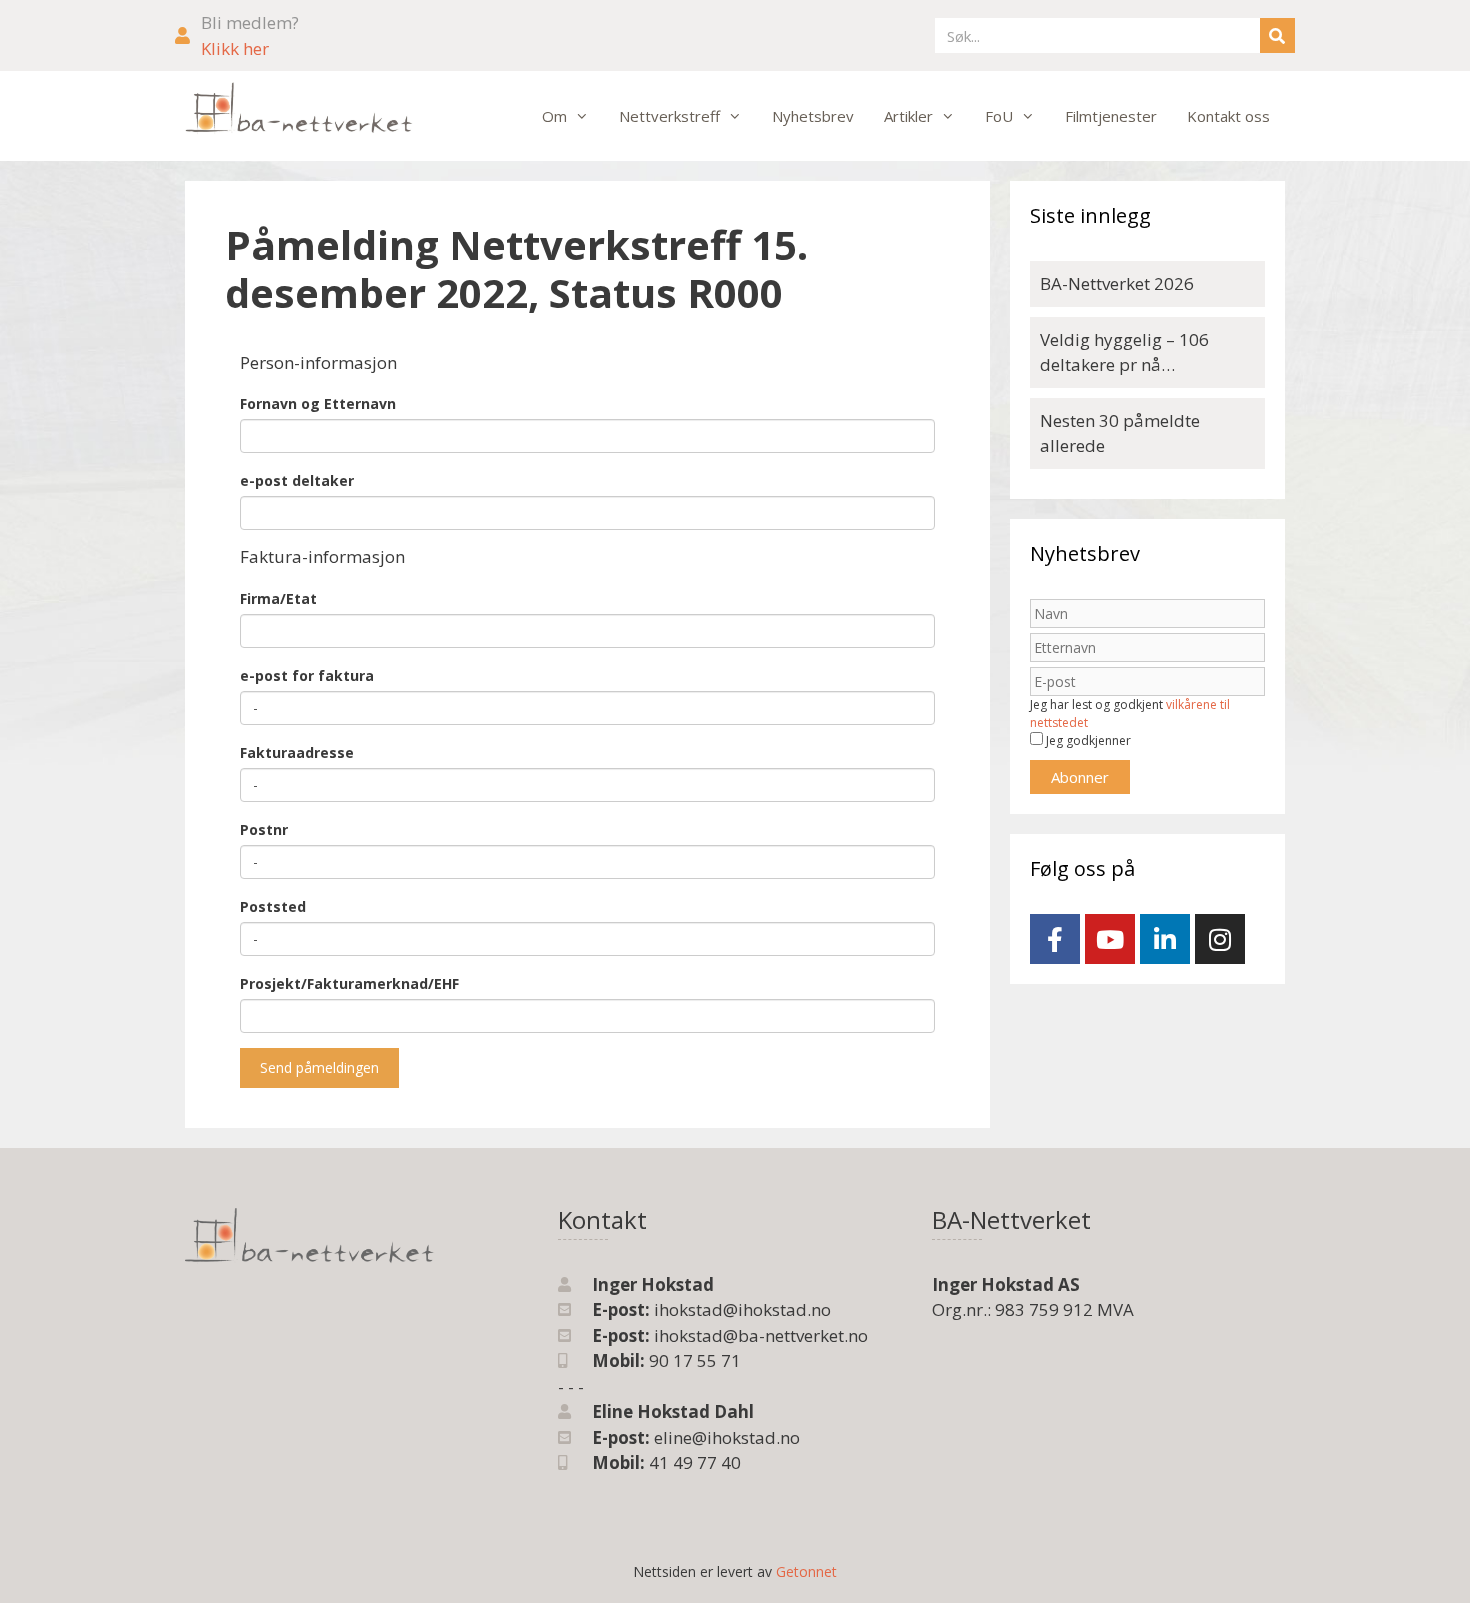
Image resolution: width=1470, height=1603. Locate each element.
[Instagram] (1220, 939)
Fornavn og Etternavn (318, 403)
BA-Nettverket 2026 (1117, 283)
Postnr (264, 829)
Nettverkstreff (669, 116)
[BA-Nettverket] (299, 108)
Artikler (908, 116)
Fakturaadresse (297, 752)
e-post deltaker (297, 480)
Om (554, 116)
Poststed (273, 906)
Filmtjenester (1111, 116)
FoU (999, 116)
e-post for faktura (307, 675)
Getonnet (806, 1571)
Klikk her (235, 48)
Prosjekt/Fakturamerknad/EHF (349, 983)
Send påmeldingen (319, 1067)
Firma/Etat (278, 598)
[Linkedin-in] (1165, 939)
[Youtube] (1110, 939)
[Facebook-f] (1055, 939)
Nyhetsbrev (813, 116)
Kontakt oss (1228, 116)
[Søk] (1277, 35)
